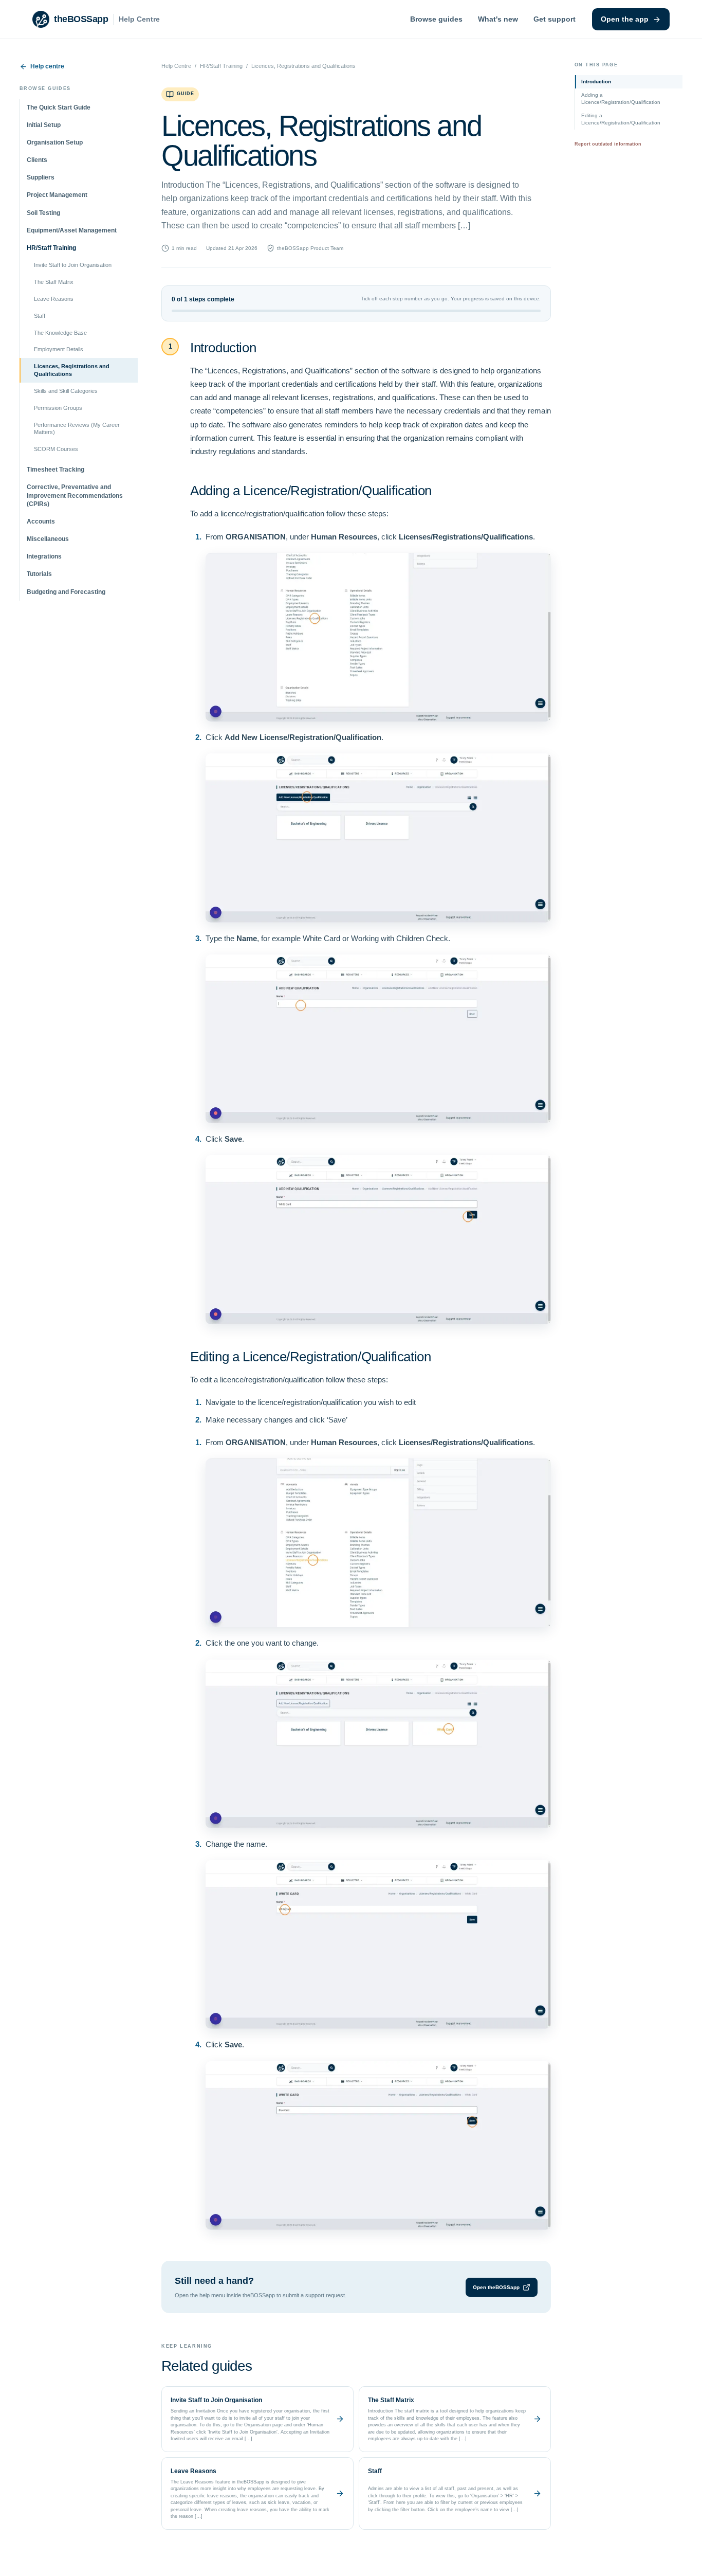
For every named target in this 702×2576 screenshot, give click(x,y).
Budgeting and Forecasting (66, 592)
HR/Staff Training (51, 248)
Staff (40, 316)
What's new (498, 19)
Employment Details (59, 349)
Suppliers (41, 177)
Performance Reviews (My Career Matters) (77, 429)
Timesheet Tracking (56, 470)
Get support (555, 19)
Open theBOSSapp (496, 2287)
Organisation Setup (55, 142)
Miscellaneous (48, 539)
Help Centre (176, 66)
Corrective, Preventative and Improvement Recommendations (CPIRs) (75, 495)
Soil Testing (43, 213)
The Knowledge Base (60, 333)
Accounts (41, 521)
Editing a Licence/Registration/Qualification (621, 119)
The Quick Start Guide (59, 107)
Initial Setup (44, 125)
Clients (37, 160)
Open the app (625, 19)
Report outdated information (608, 144)
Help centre (47, 66)
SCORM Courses (56, 449)
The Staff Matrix (54, 282)
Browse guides (436, 19)
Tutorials (39, 574)
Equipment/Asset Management (72, 230)
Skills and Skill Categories (66, 391)
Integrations (44, 556)
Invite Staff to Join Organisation (73, 265)
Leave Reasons (54, 299)
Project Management (57, 195)
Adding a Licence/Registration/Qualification (621, 98)
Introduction (596, 82)
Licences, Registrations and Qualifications (72, 370)
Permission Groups (58, 408)
